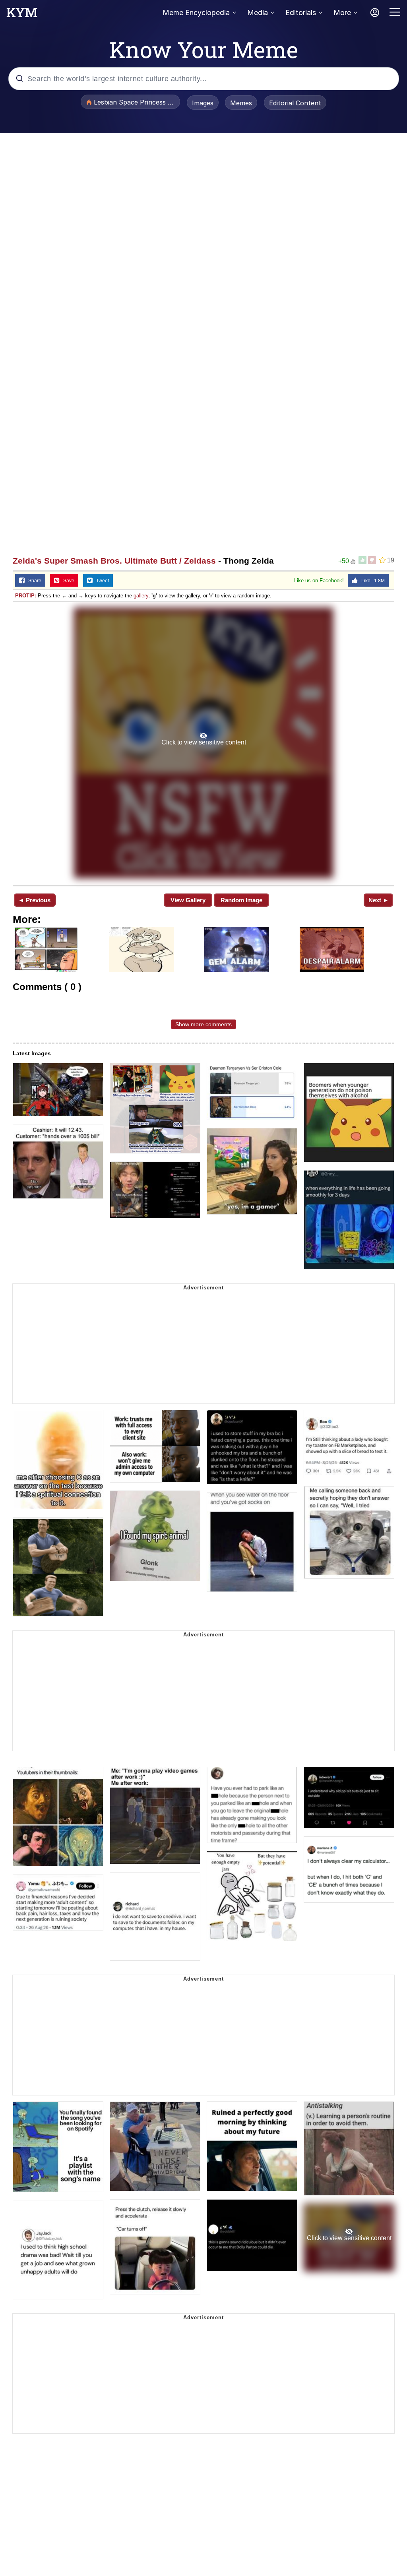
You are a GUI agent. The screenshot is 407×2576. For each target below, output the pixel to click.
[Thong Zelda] (203, 743)
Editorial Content (295, 103)
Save (67, 581)
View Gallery (188, 900)
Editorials (301, 13)
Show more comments (203, 1024)
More (342, 13)
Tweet (101, 581)
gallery (141, 596)
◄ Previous (34, 900)
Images (203, 103)
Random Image (241, 900)
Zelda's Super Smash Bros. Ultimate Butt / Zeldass (114, 561)
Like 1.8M (371, 581)
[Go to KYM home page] (22, 15)
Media (258, 13)
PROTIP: (26, 596)
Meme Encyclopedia (196, 13)
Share (33, 581)
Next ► (379, 900)
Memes (241, 103)
